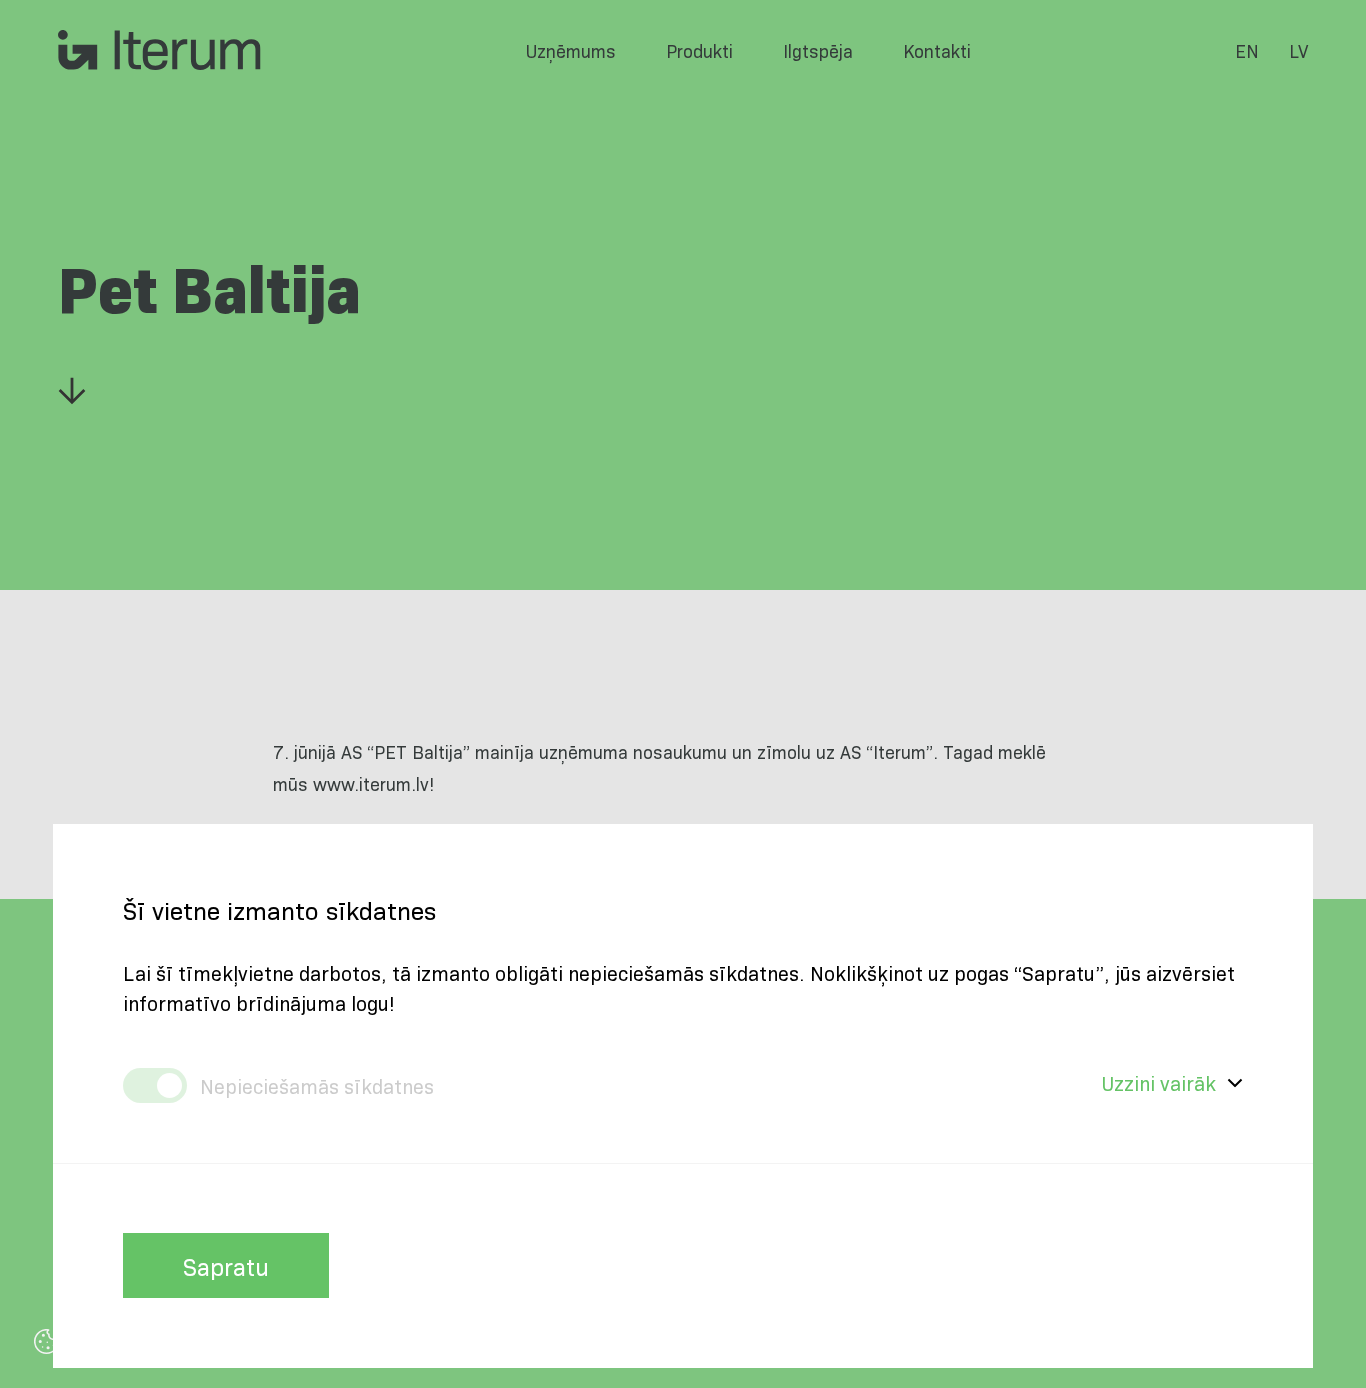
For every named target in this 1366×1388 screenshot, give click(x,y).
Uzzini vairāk (1159, 1082)
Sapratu (226, 1266)
